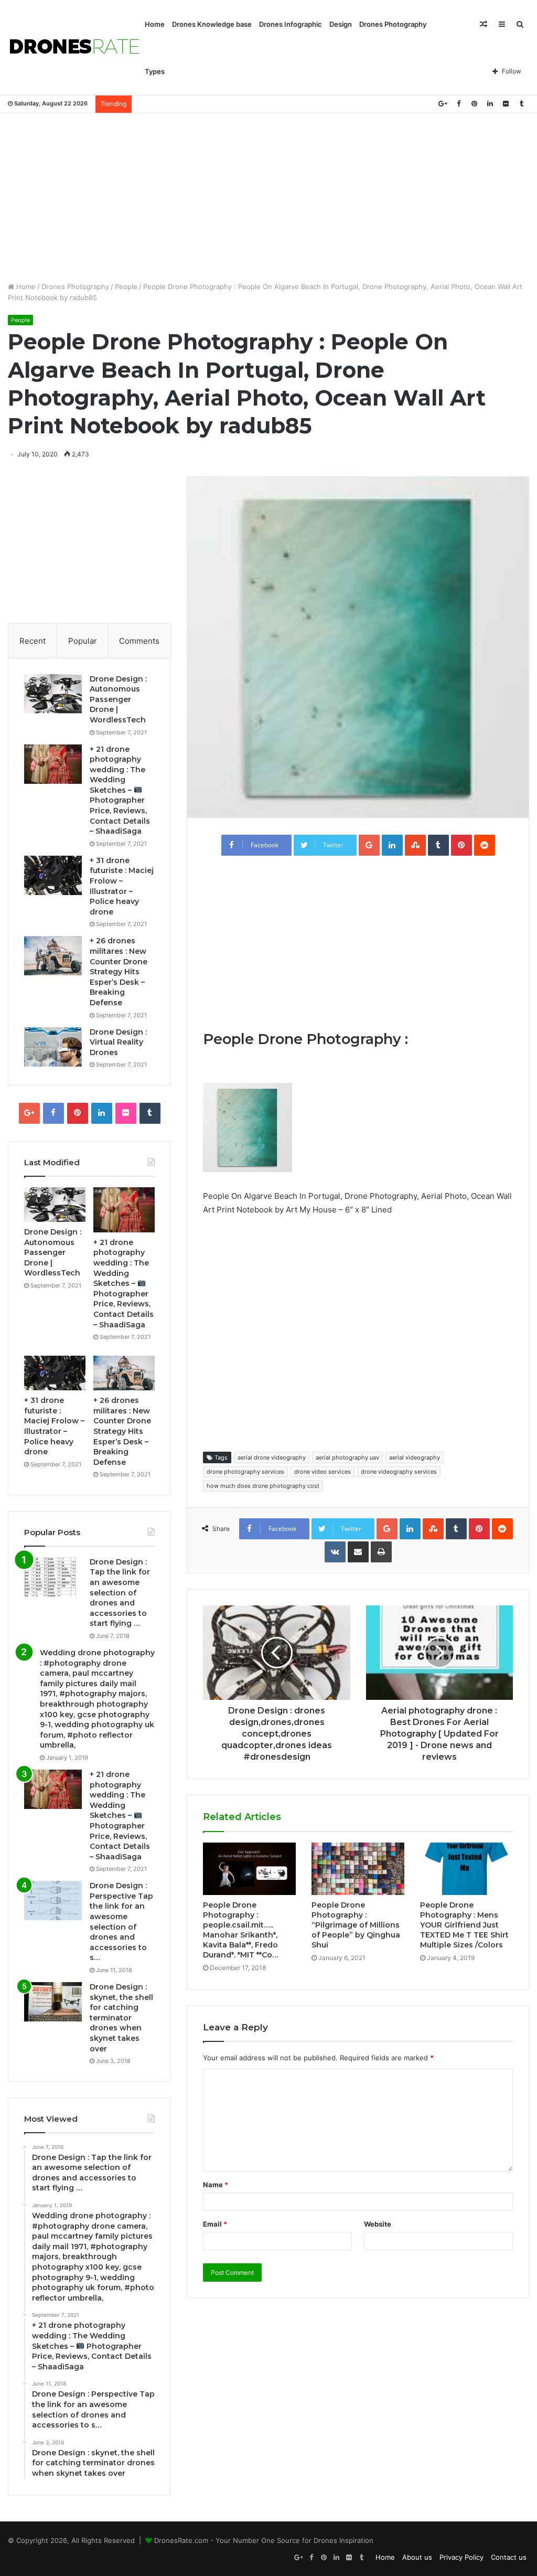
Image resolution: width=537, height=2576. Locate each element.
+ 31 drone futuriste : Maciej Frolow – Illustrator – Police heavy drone (122, 886)
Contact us (509, 2557)
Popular (83, 641)
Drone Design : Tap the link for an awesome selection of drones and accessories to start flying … (120, 1593)
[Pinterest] (474, 104)
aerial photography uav (347, 1457)
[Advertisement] (268, 197)
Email (215, 2224)
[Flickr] (506, 104)
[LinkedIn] (490, 104)
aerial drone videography (272, 1457)
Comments (139, 641)
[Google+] (443, 104)
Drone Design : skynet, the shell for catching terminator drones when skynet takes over (121, 2018)
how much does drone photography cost (263, 1486)
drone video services (323, 1472)
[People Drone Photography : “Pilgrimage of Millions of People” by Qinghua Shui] (358, 1869)
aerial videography (415, 1457)
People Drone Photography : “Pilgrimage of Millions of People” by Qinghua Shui (356, 1925)
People (126, 286)
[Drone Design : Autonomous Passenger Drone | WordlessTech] (53, 694)
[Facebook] (458, 104)
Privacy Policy (461, 2557)
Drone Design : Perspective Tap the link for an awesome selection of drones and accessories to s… (121, 1922)
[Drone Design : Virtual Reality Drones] (53, 1047)
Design (341, 24)
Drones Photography (393, 24)
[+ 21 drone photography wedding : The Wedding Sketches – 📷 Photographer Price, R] (53, 764)
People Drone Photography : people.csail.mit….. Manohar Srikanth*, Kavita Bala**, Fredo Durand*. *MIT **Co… (241, 1930)
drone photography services (245, 1472)
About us (417, 2557)
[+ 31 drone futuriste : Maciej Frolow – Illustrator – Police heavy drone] (53, 875)
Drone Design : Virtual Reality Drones (118, 1042)
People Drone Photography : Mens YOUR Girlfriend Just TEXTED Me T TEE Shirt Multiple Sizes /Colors (464, 1925)
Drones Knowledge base (212, 24)
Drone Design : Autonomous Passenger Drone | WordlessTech (118, 699)
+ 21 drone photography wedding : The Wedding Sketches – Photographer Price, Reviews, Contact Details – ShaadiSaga (120, 790)
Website (378, 2224)
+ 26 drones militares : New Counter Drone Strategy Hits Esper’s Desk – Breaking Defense (119, 972)
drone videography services (399, 1472)
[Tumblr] (521, 104)
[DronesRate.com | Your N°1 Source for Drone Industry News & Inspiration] (74, 48)
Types (155, 71)
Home (155, 24)
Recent (33, 641)
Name (216, 2185)
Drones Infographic (291, 24)
